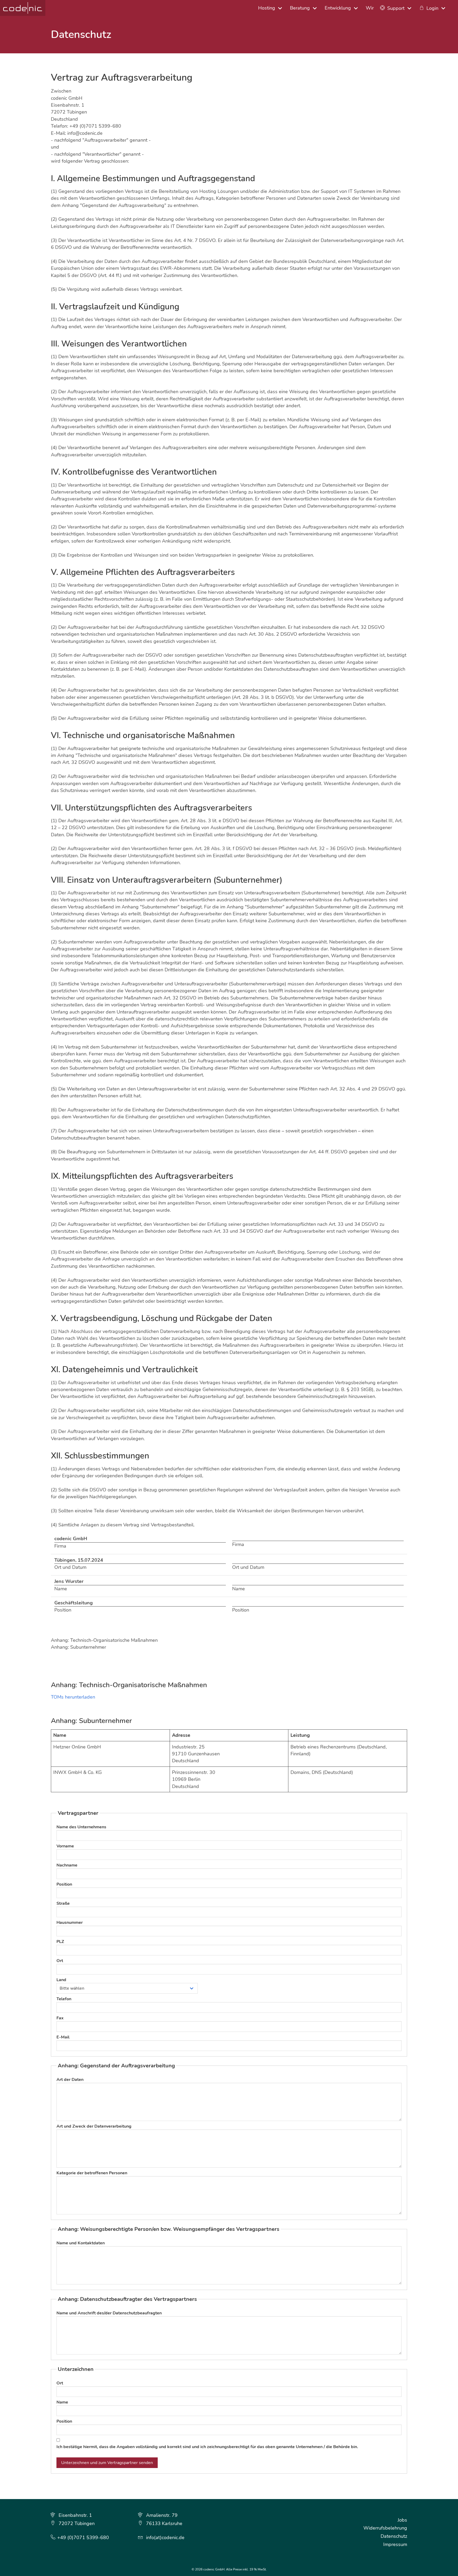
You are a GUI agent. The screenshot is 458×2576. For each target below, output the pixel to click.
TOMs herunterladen (73, 1697)
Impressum (395, 2544)
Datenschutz (394, 2536)
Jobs (402, 2520)
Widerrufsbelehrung (385, 2528)
